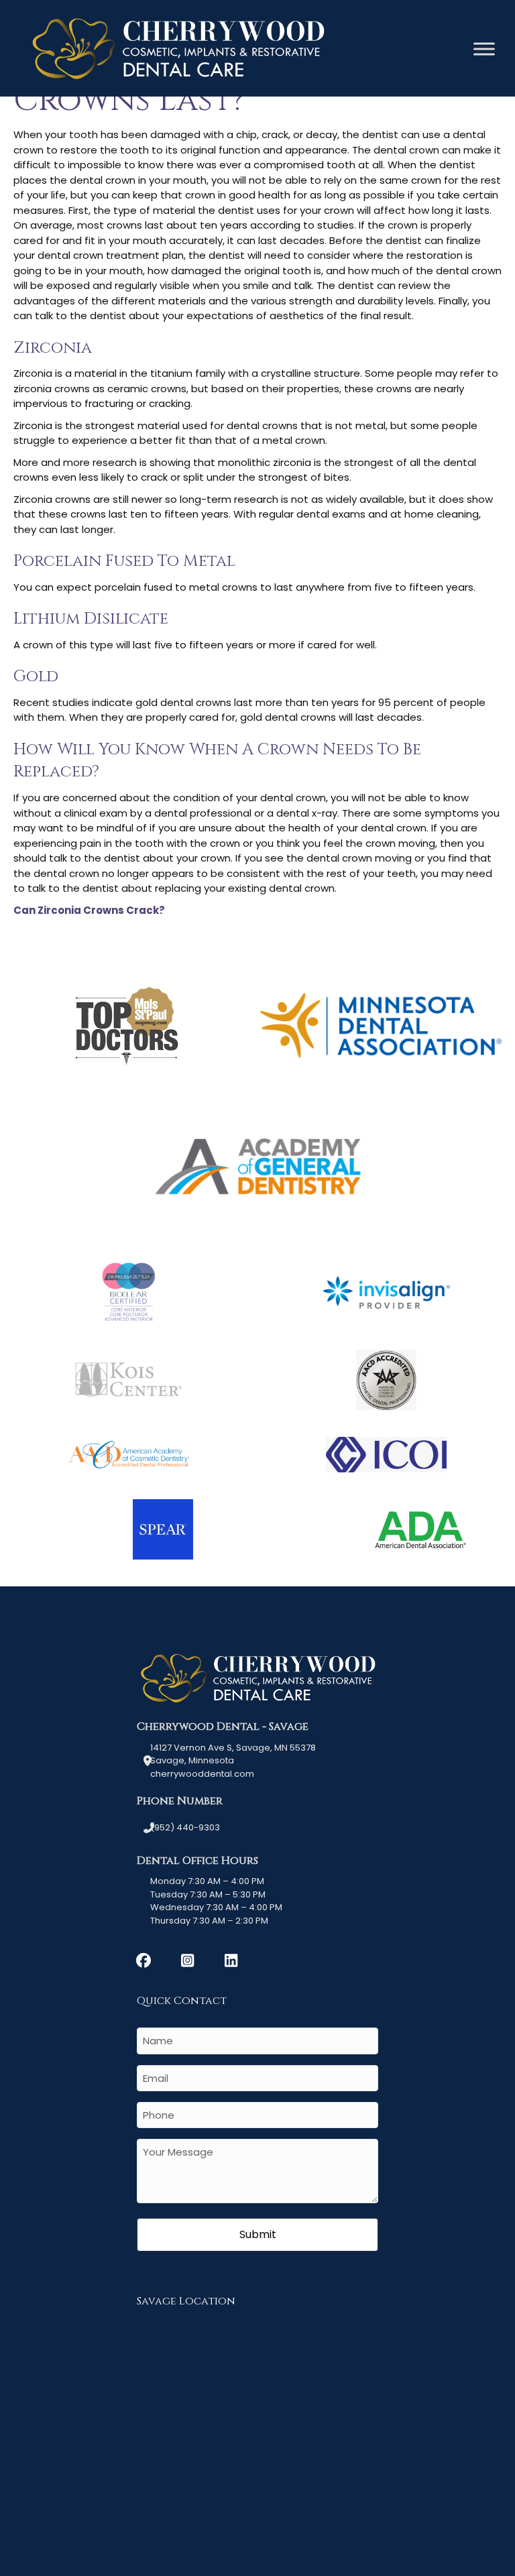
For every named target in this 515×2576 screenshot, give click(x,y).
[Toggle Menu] (484, 49)
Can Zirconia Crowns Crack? (89, 910)
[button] (144, 1960)
